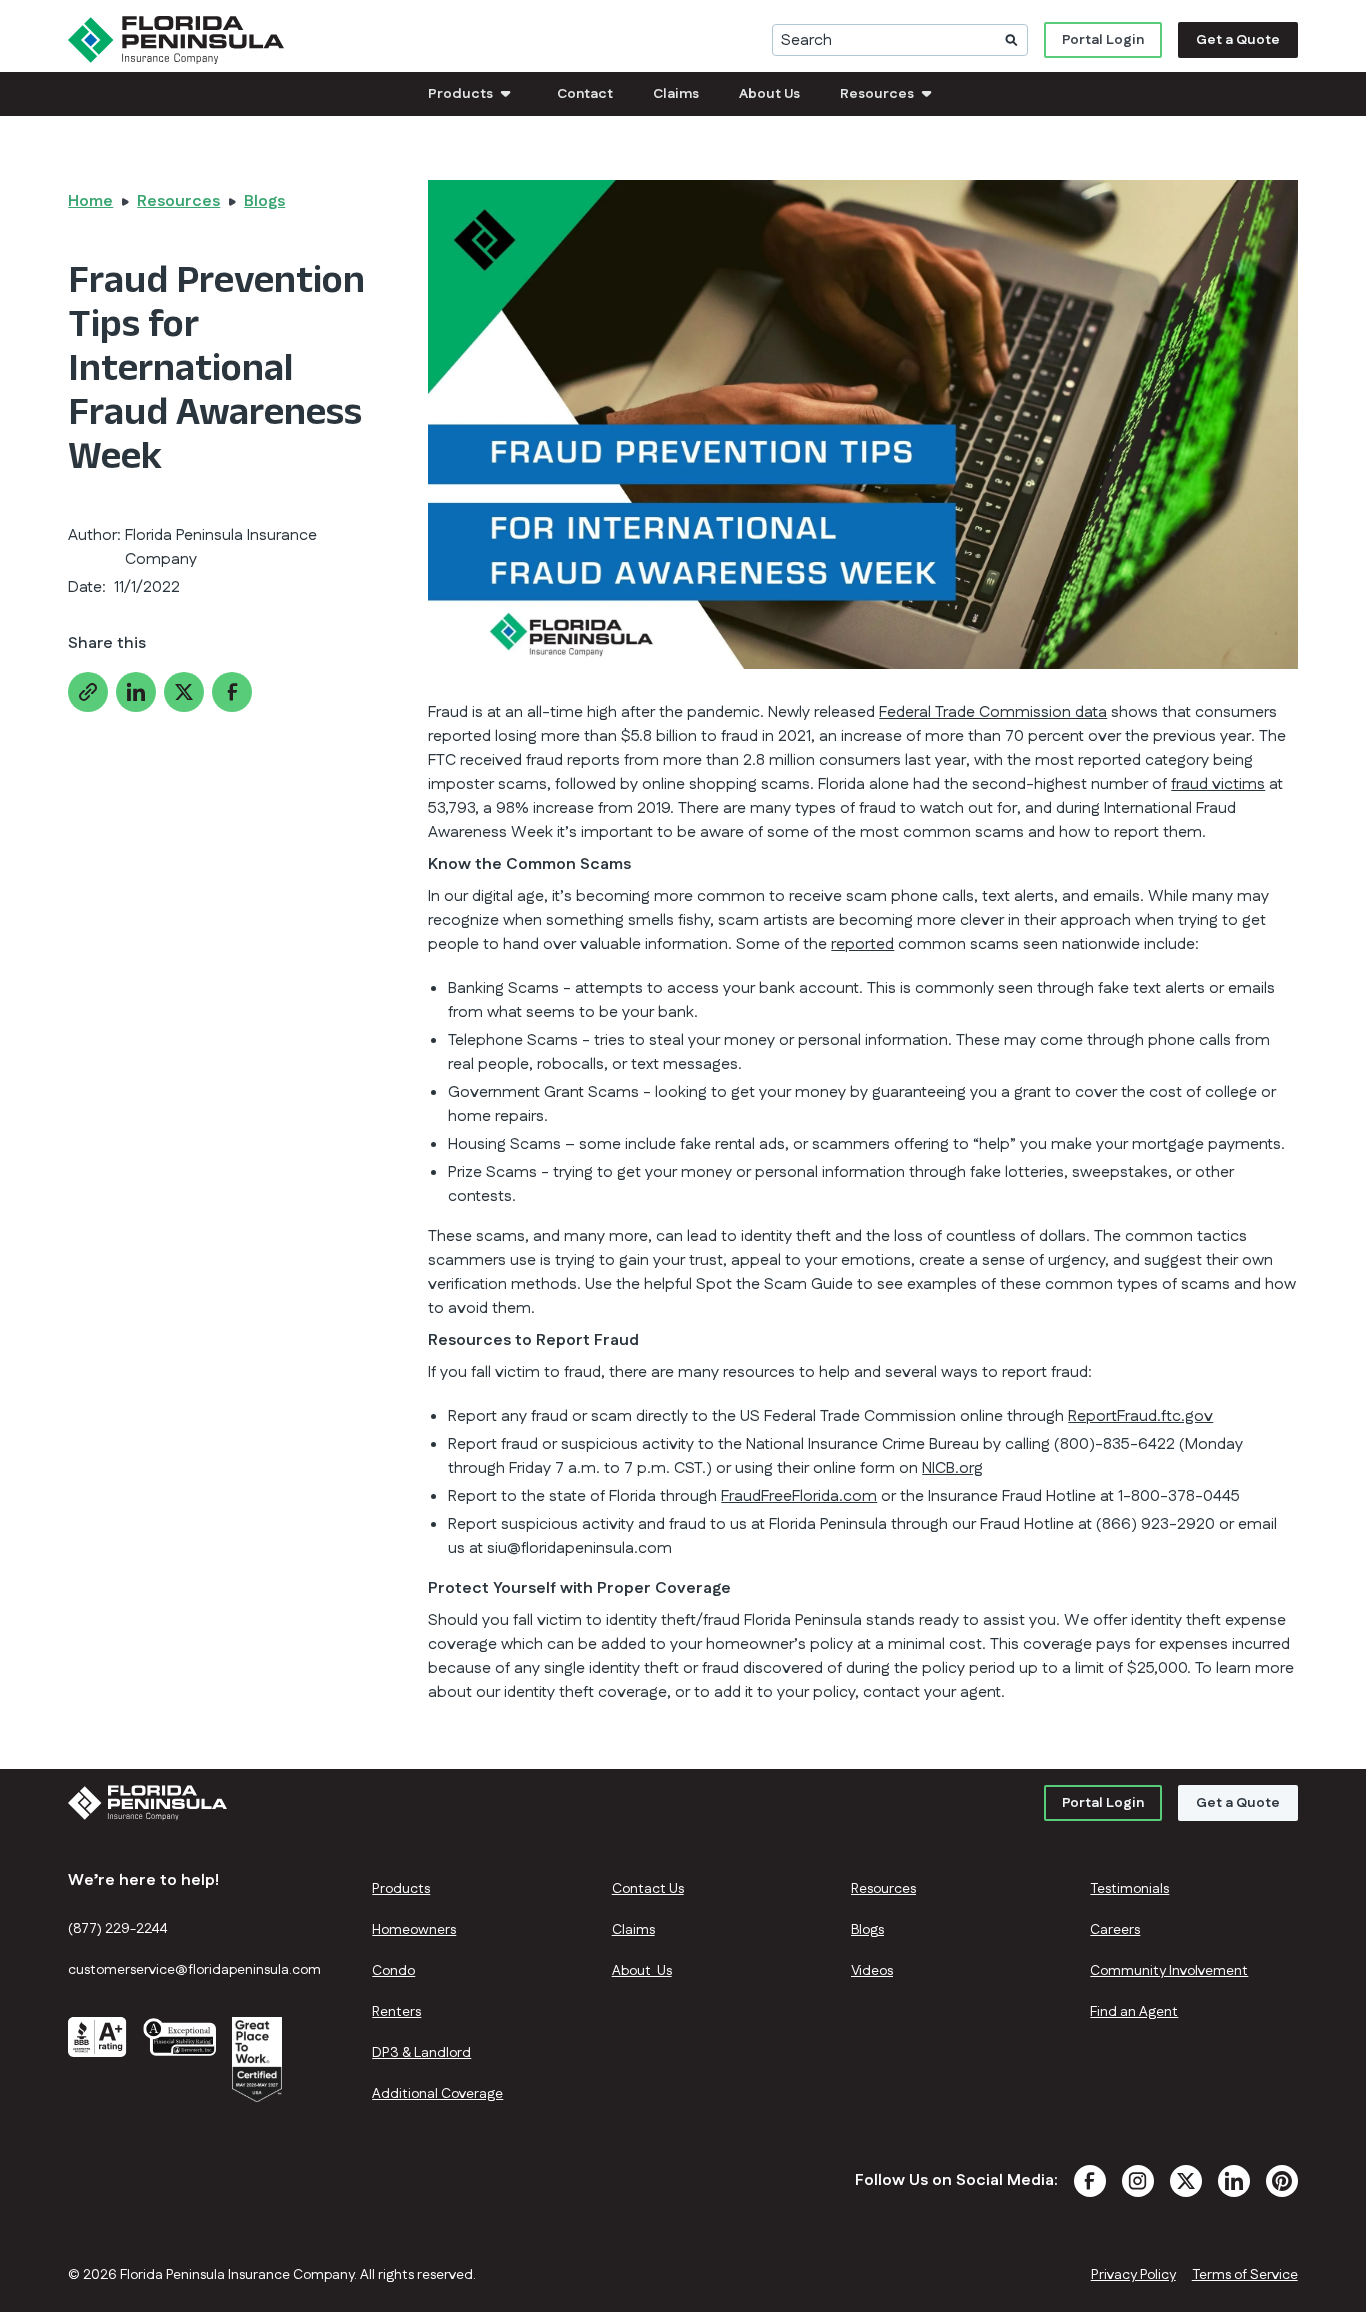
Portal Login (1103, 40)
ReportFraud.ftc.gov (1140, 1416)
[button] (472, 94)
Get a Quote (1238, 40)
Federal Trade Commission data (993, 712)
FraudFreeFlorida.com (799, 1496)
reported (862, 944)
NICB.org (952, 1468)
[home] (176, 40)
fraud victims (1218, 784)
